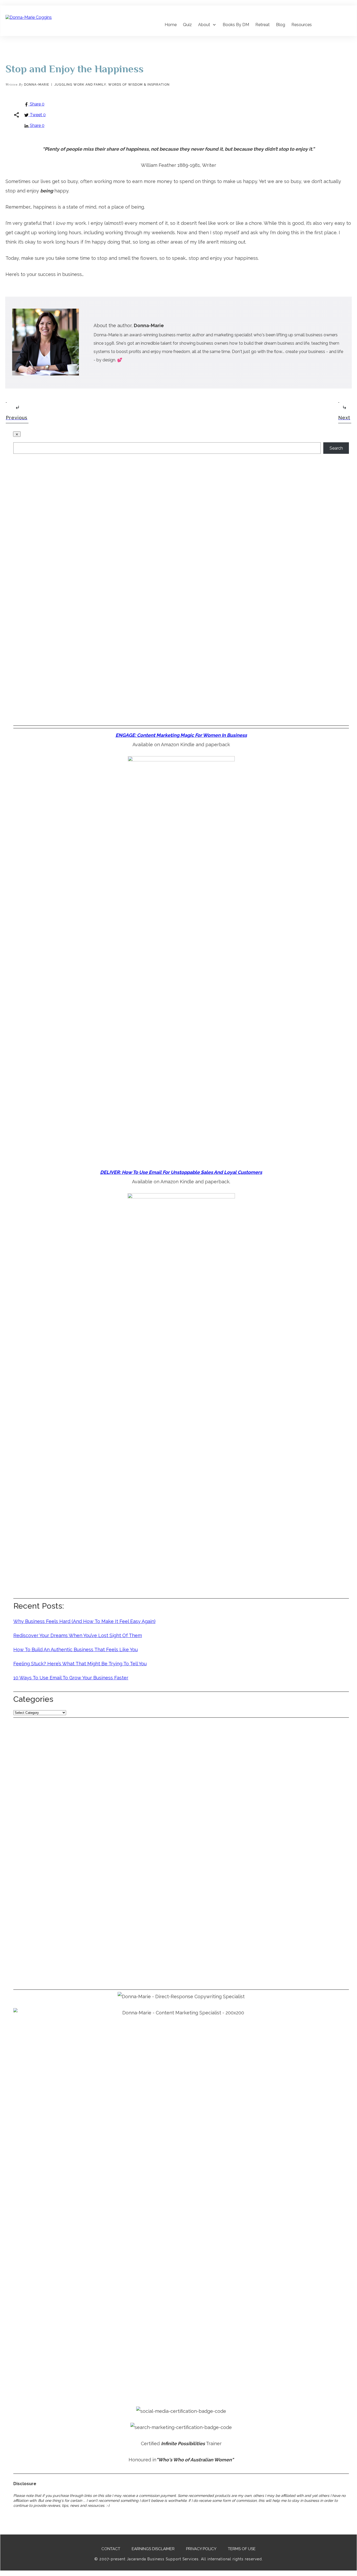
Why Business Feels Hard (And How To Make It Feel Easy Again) (84, 1621)
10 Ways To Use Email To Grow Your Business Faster (71, 1678)
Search (336, 448)
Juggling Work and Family (80, 85)
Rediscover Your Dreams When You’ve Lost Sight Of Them (78, 1635)
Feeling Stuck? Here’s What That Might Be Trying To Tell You (80, 1664)
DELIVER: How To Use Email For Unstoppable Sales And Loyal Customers (181, 1172)
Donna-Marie (37, 85)
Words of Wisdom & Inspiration (139, 85)
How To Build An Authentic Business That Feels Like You (76, 1649)
